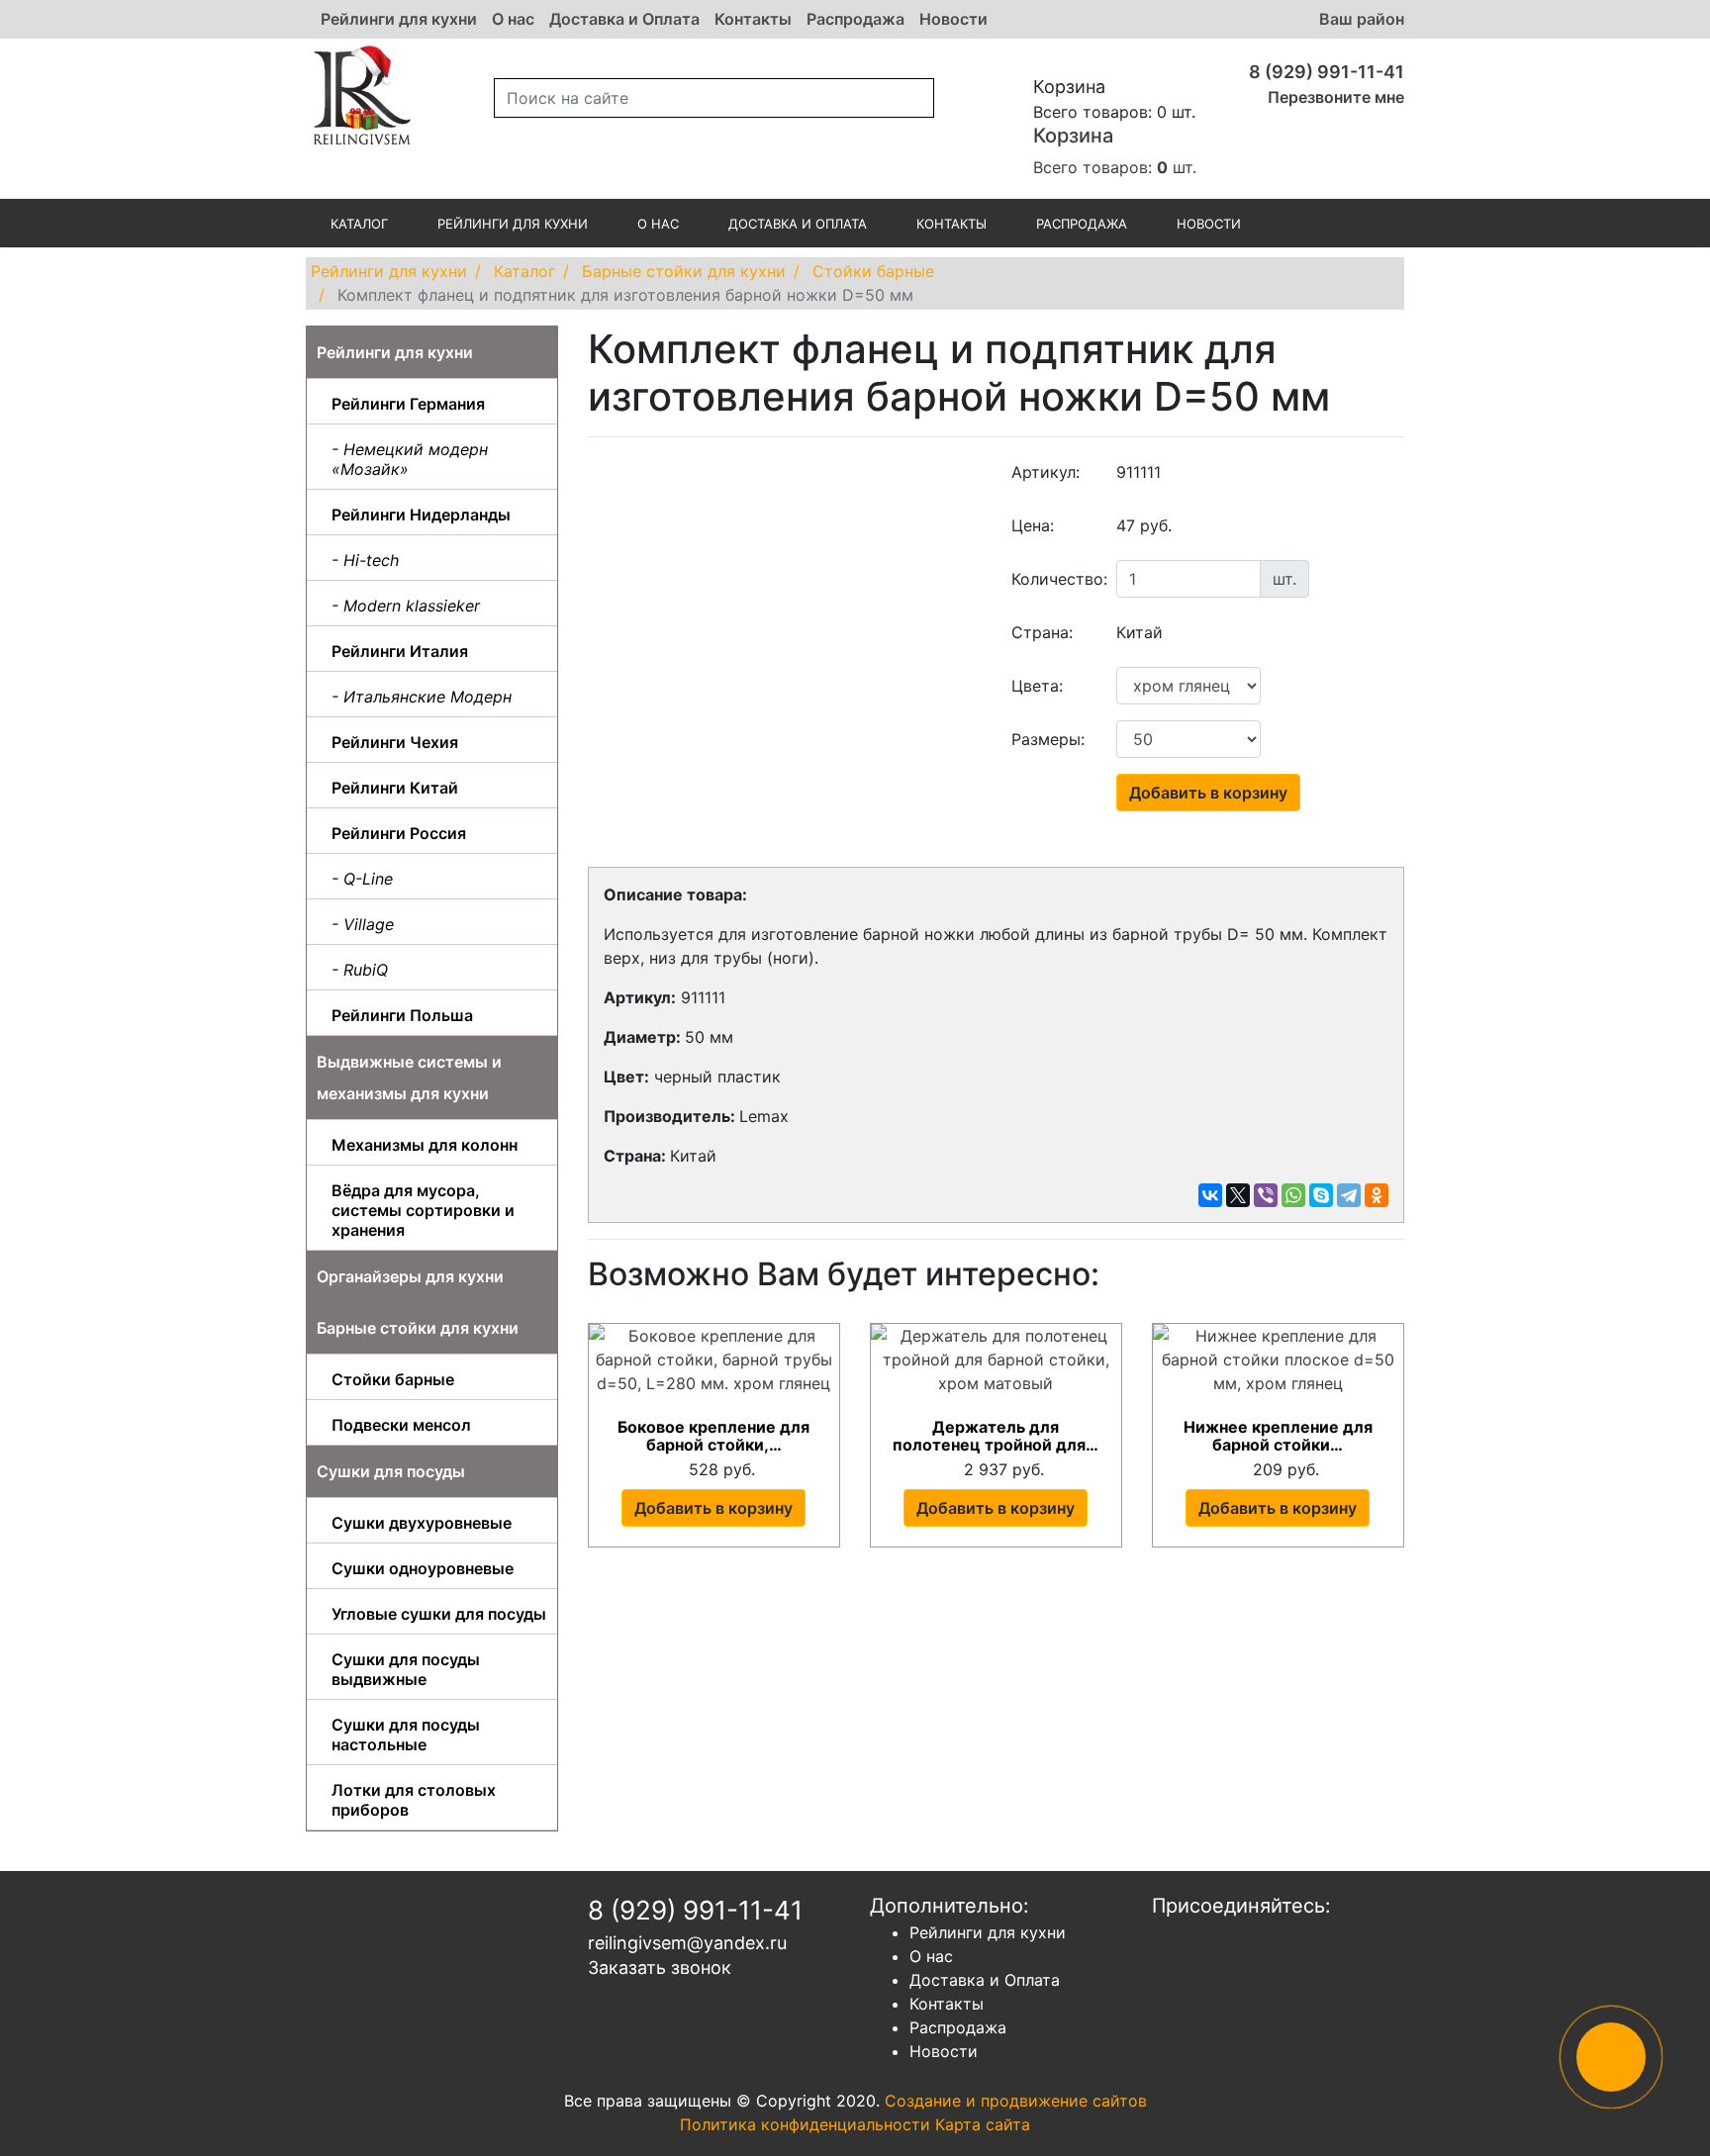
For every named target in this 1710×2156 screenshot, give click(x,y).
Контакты (753, 19)
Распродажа (855, 19)
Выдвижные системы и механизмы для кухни (409, 1078)
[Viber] (1266, 1195)
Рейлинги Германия (408, 404)
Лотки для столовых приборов (414, 1800)
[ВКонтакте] (1210, 1195)
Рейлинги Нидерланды (421, 515)
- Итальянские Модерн (422, 697)
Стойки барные (393, 1379)
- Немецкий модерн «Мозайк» (410, 459)
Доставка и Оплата (624, 19)
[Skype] (1321, 1195)
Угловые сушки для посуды (439, 1614)
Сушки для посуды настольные (406, 1734)
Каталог (359, 224)
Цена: (1033, 525)
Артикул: (1045, 472)
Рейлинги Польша (402, 1015)
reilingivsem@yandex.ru (687, 1943)
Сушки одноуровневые (423, 1568)
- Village (363, 924)
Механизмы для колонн (425, 1145)
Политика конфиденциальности (805, 2124)
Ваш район (1362, 19)
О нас (513, 19)
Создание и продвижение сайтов (1016, 2101)
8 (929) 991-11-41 (1327, 72)
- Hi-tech (365, 560)
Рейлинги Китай (395, 788)
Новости (953, 19)
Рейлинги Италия (400, 651)
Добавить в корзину (1208, 793)
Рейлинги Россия (399, 833)
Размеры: (1048, 739)
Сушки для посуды (391, 1471)
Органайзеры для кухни (410, 1276)
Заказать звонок (660, 1968)
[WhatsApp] (1293, 1195)
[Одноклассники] (1377, 1195)
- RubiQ (360, 970)
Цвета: (1037, 686)
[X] (1238, 1195)
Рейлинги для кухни (399, 19)
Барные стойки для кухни (418, 1328)
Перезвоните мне (1336, 97)
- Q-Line (362, 879)
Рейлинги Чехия (395, 742)
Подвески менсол (401, 1425)
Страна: (1042, 632)
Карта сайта (983, 2124)
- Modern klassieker (406, 606)
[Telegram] (1349, 1195)
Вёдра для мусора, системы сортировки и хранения (423, 1210)
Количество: (1057, 579)
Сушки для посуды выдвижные (406, 1669)
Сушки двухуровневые (422, 1523)
